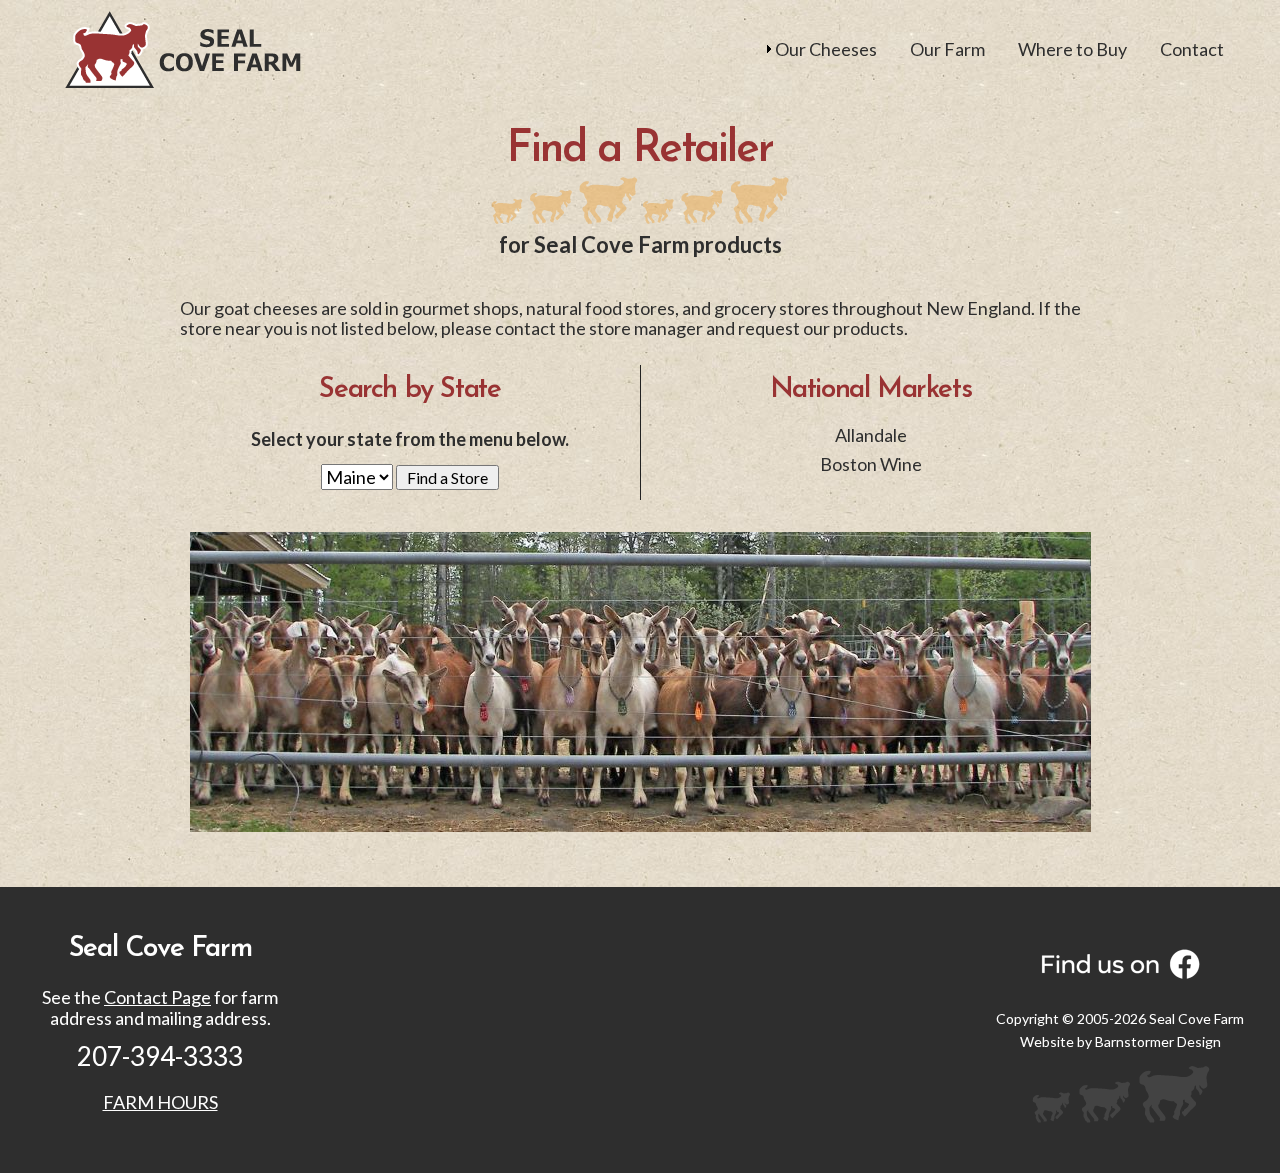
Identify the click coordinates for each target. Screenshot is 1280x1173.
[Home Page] (182, 49)
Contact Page (157, 997)
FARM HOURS (160, 1102)
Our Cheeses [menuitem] (826, 49)
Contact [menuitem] (1192, 49)
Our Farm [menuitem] (947, 49)
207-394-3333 (160, 1056)
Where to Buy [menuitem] (1072, 49)
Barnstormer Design (1158, 1041)
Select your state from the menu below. (410, 439)
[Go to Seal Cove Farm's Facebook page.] (1120, 964)
